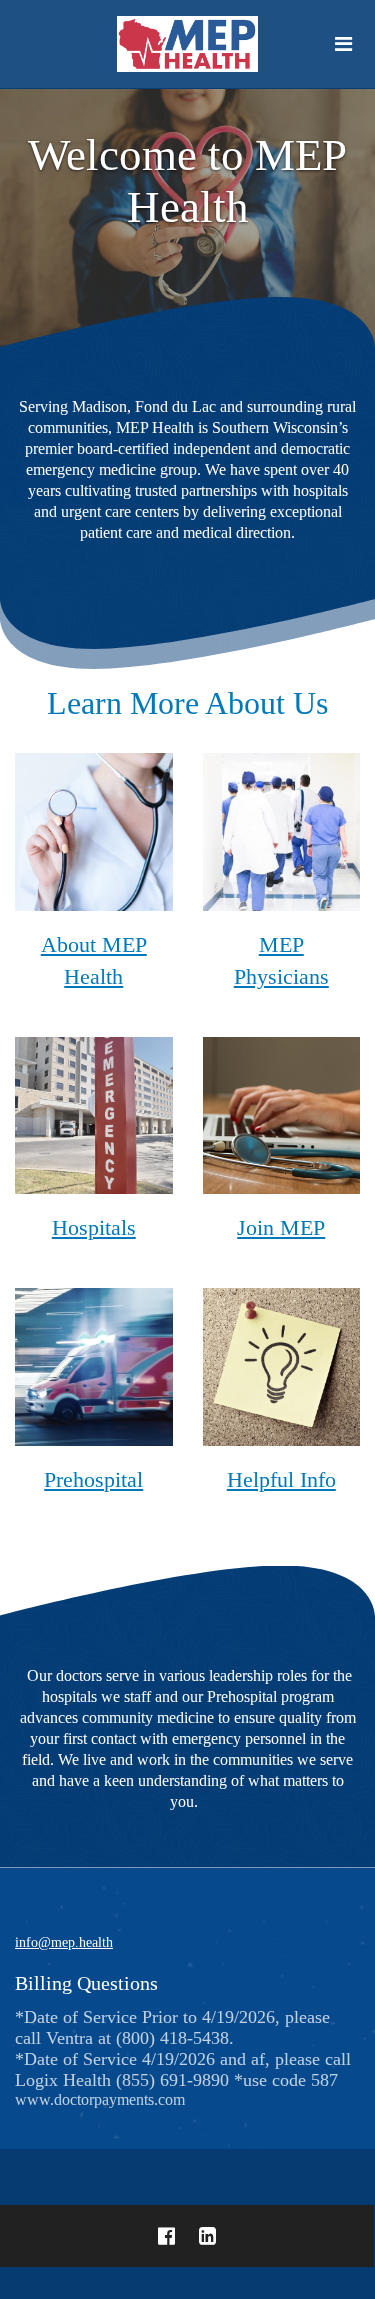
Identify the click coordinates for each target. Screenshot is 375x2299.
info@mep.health (64, 1942)
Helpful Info (281, 1479)
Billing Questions (86, 1983)
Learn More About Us (187, 703)
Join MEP (281, 1227)
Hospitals (94, 1227)
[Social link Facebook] (166, 2236)
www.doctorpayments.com (183, 2057)
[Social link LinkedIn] (207, 2236)
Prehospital (93, 1479)
